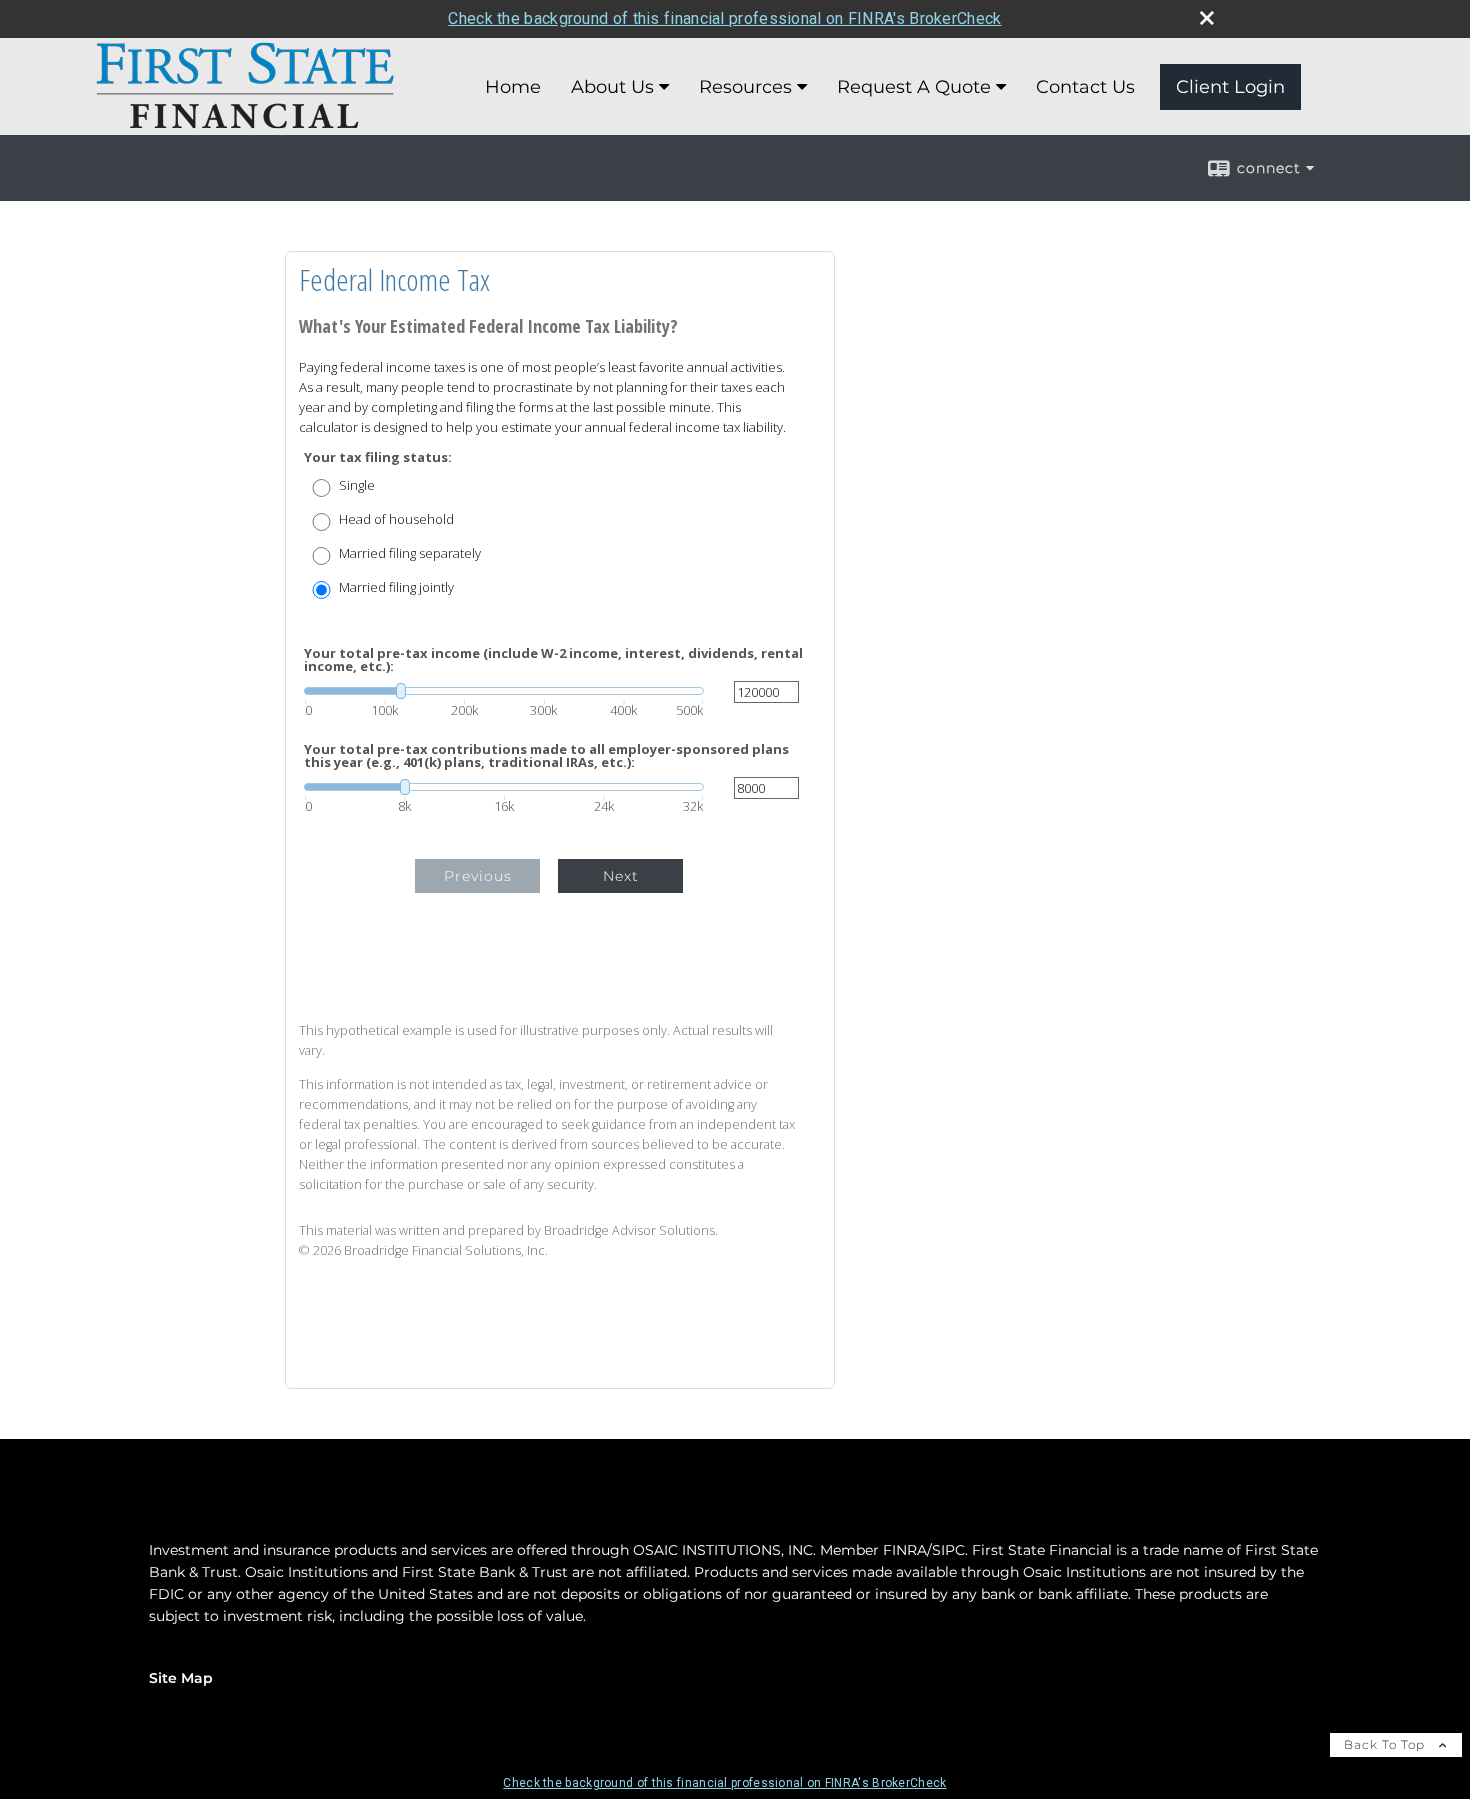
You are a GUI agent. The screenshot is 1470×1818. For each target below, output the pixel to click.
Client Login (1230, 87)
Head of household (396, 519)
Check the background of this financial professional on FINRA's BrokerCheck (724, 18)
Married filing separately (410, 553)
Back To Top (1386, 1744)
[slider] (504, 691)
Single (357, 485)
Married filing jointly (396, 587)
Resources (745, 87)
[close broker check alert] (1207, 18)
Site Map (181, 1678)
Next (621, 876)
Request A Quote (914, 87)
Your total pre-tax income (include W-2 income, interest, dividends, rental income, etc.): (553, 660)
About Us (612, 87)
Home (513, 87)
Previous (478, 876)
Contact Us (1085, 87)
